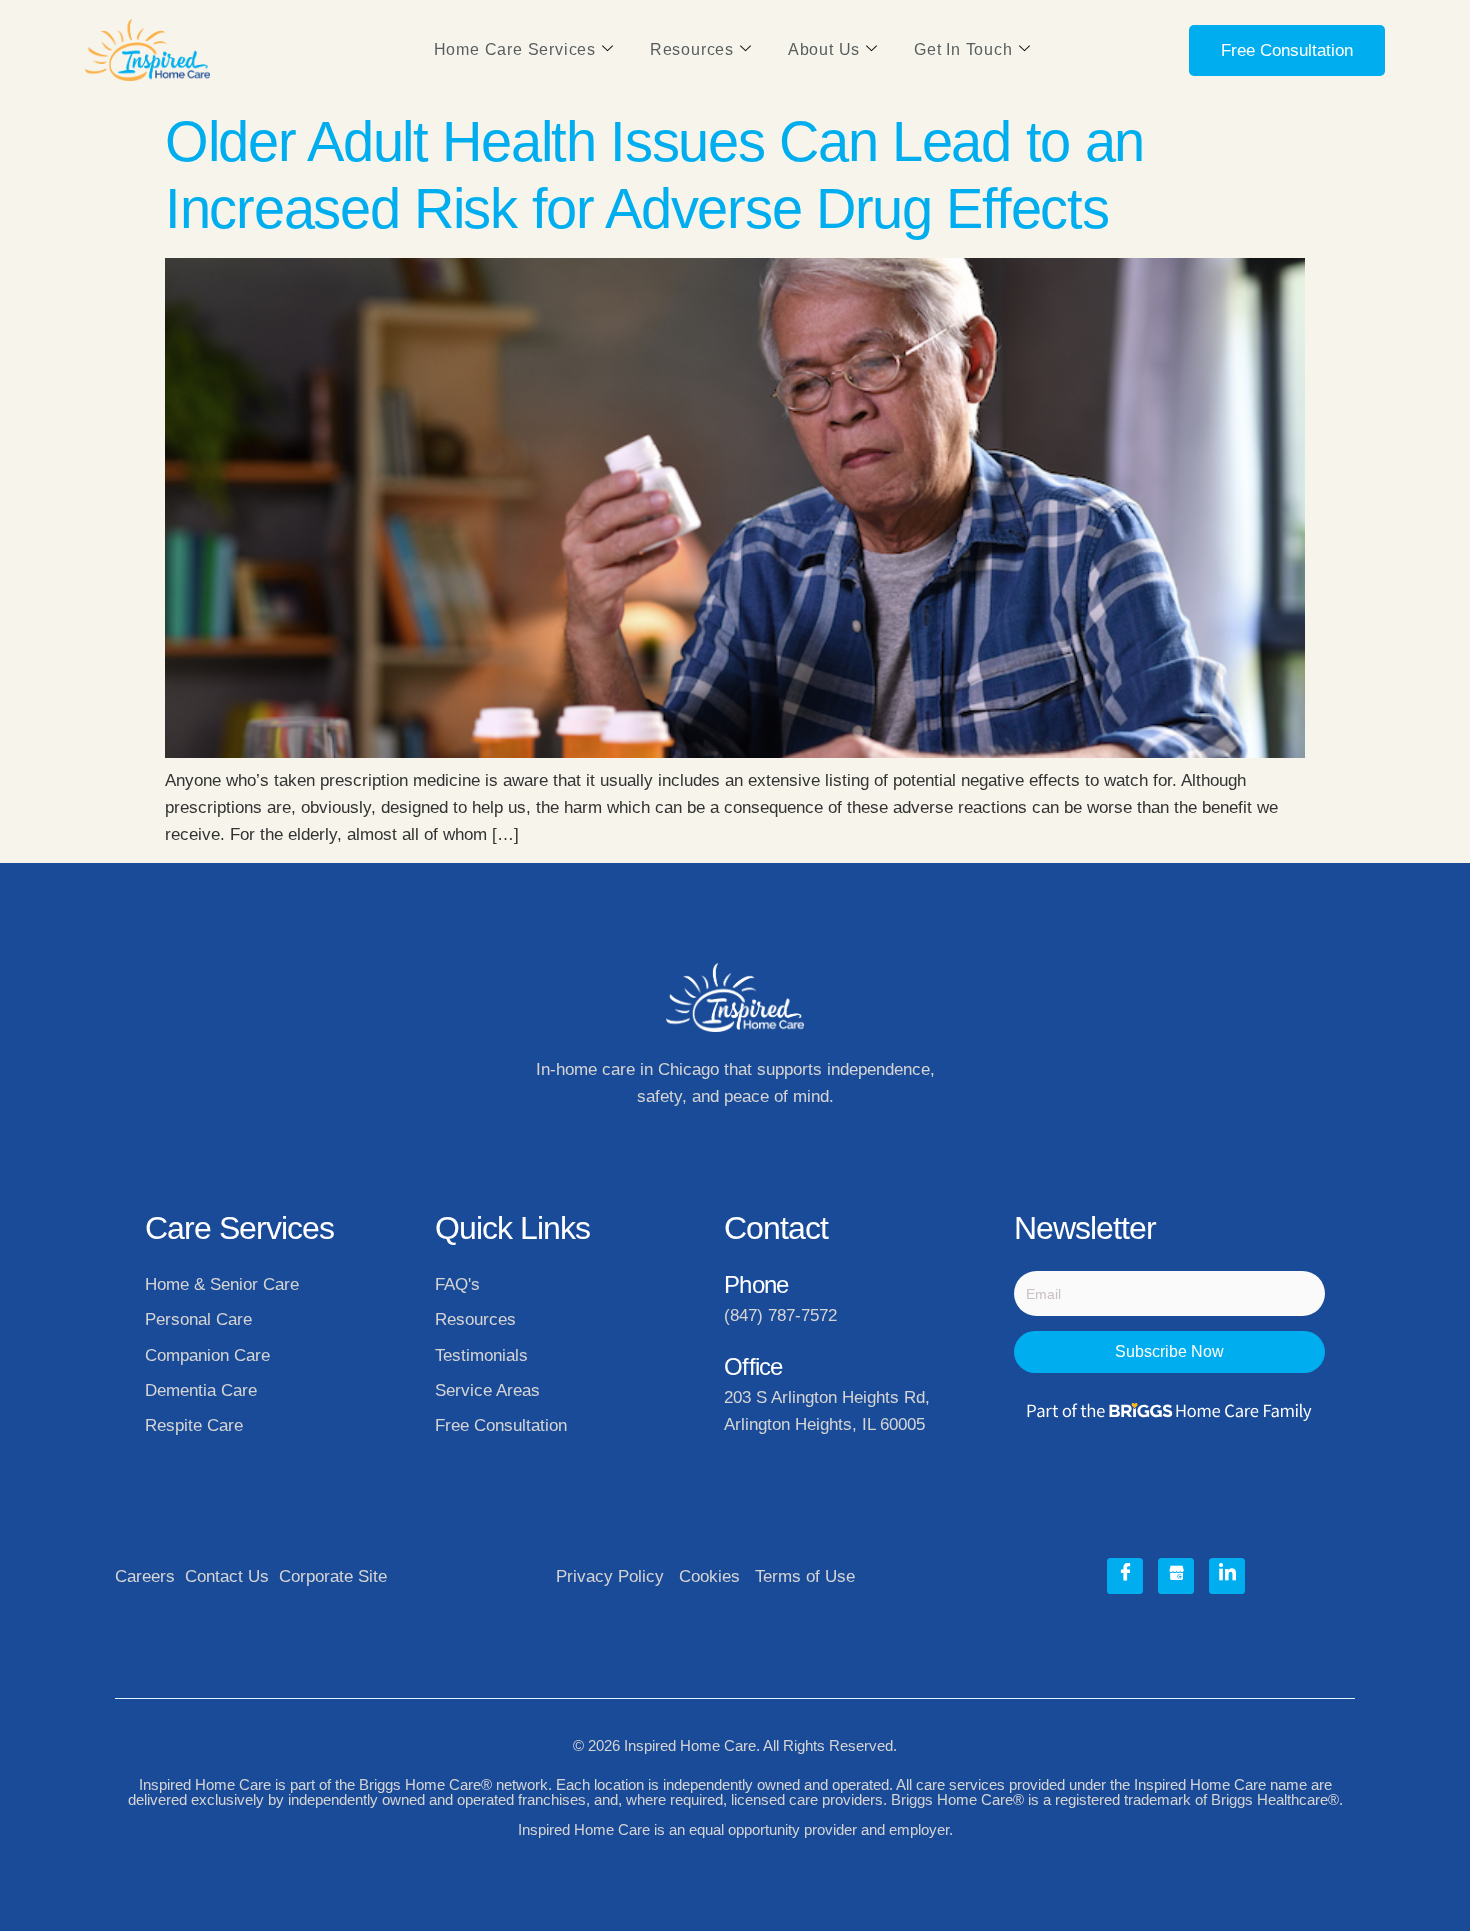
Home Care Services (515, 49)
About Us (824, 49)
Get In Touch (963, 49)
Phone (756, 1284)
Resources (692, 49)
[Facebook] (1125, 1576)
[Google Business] (1176, 1576)
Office (753, 1366)
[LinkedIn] (1227, 1576)
